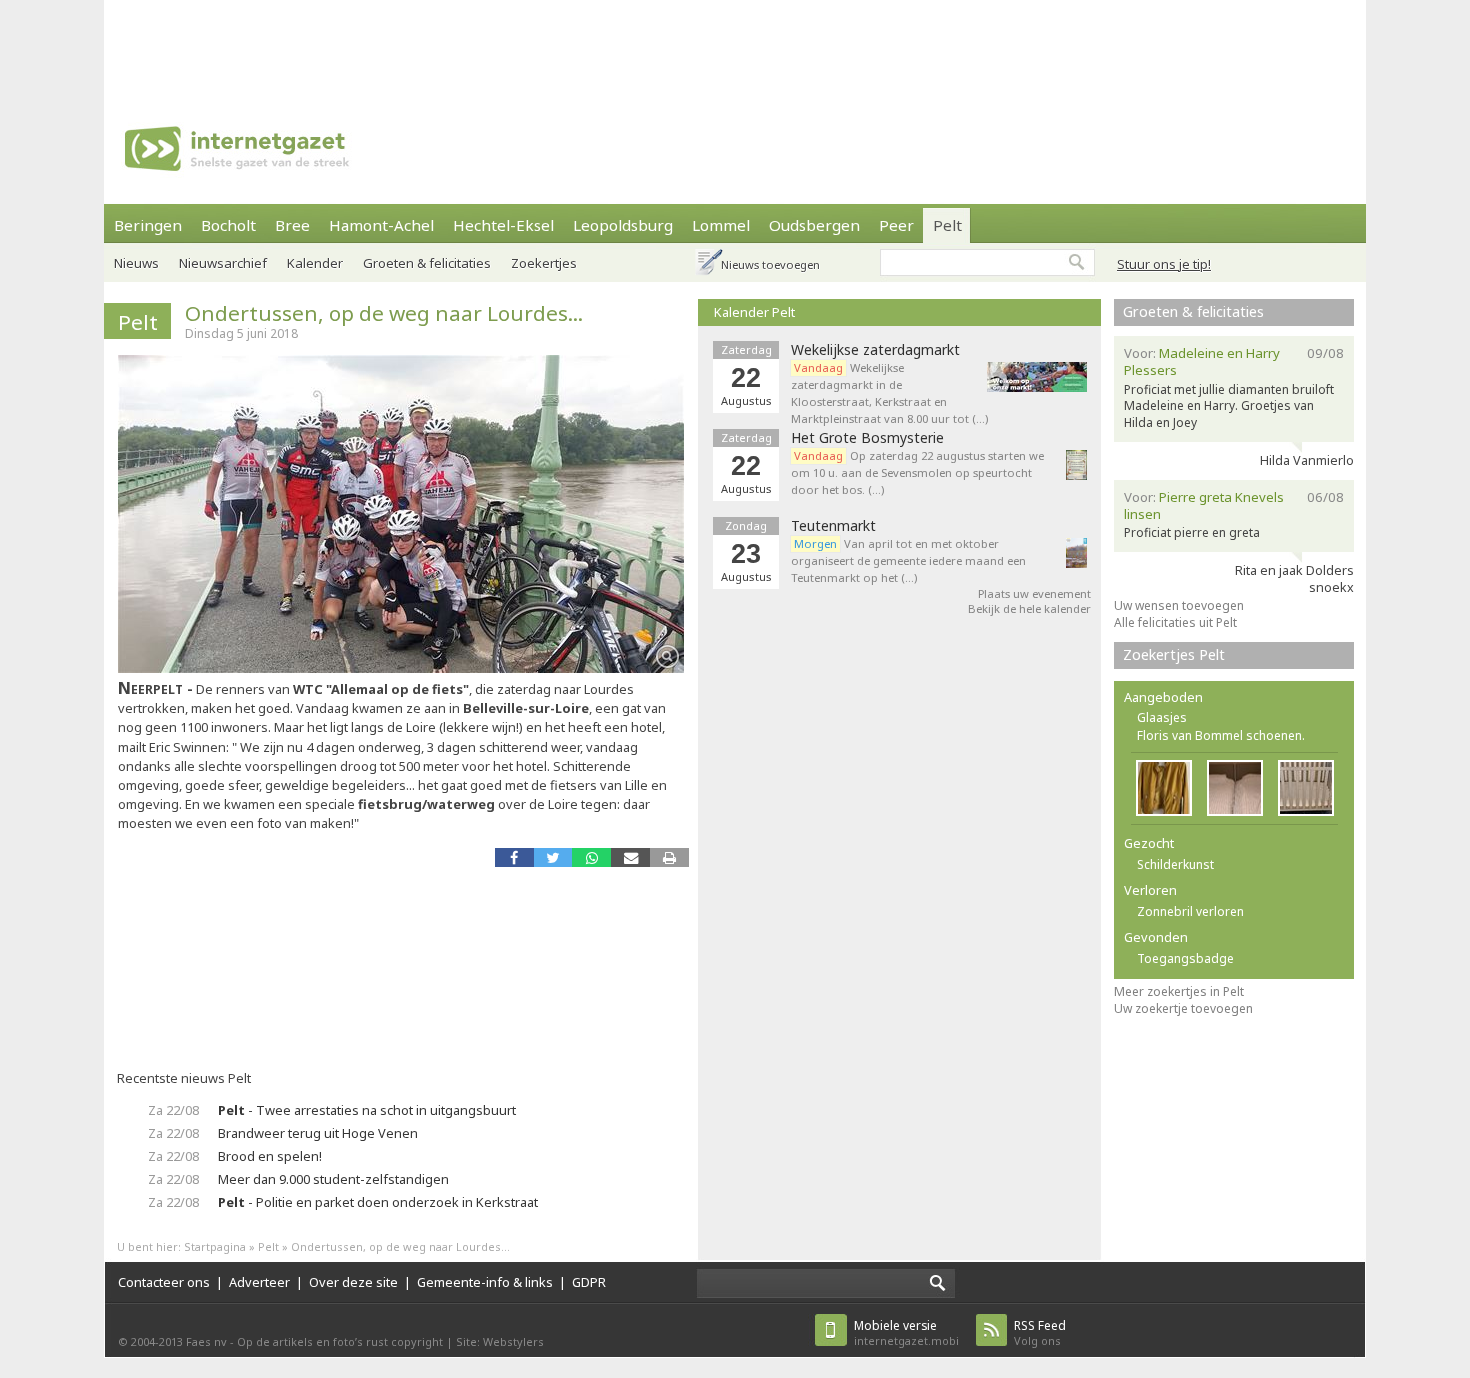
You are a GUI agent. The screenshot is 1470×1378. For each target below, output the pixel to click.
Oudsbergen (814, 225)
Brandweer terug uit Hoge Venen (318, 1133)
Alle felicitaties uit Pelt (1175, 622)
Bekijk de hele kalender (1029, 608)
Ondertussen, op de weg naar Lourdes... (384, 313)
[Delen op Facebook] (514, 857)
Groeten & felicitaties (427, 263)
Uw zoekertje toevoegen (1183, 1008)
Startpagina (215, 1246)
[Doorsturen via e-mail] (630, 857)
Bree (292, 225)
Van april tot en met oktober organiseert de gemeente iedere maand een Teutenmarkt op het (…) (908, 560)
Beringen (148, 225)
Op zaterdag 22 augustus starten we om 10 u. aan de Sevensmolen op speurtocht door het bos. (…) (917, 472)
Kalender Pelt (754, 312)
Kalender (315, 263)
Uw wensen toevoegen (1179, 605)
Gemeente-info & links (485, 1282)
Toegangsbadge (1185, 958)
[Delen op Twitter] (553, 857)
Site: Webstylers (500, 1341)
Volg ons (1040, 1332)
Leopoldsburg (623, 225)
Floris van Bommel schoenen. (1221, 735)
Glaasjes (1162, 717)
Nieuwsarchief (223, 263)
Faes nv (206, 1341)
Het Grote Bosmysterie (867, 438)
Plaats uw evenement (1034, 593)
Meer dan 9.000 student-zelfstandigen (333, 1179)
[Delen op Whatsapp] (591, 857)
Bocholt (228, 225)
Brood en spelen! (270, 1156)
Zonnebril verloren (1190, 911)
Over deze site (353, 1282)
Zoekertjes (544, 263)
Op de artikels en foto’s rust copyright (340, 1341)
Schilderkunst (1175, 864)
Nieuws (136, 263)
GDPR (589, 1282)
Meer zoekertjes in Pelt (1179, 991)
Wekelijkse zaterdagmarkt (875, 350)
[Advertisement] (735, 45)
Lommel (721, 225)
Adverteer (259, 1282)
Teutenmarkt (833, 526)
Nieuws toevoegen (770, 264)
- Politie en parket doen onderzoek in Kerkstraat (378, 1202)
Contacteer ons (164, 1282)
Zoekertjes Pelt (1174, 654)
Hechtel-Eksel (503, 225)
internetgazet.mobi (906, 1332)
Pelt (947, 225)
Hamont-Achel (381, 225)
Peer (896, 225)
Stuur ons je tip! (1164, 264)
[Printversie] (669, 857)
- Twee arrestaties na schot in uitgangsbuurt (367, 1110)
